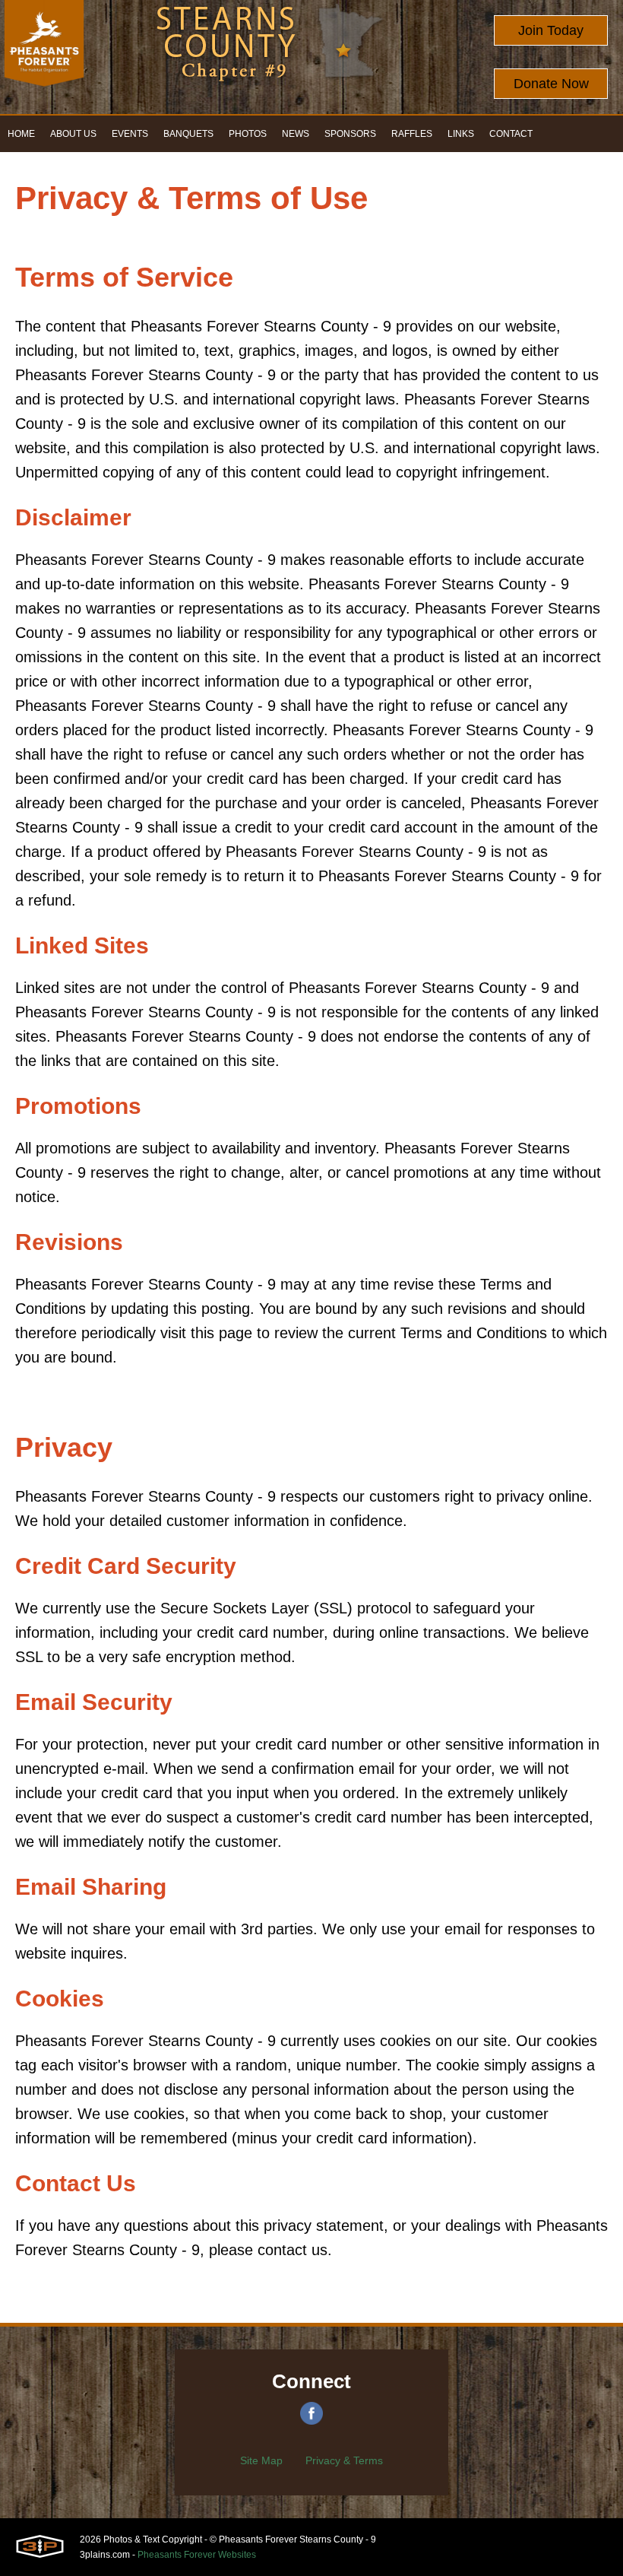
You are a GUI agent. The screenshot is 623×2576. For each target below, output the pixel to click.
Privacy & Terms (344, 2460)
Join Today (551, 30)
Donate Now (551, 84)
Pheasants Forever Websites (197, 2555)
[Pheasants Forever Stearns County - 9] (44, 57)
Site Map (261, 2460)
